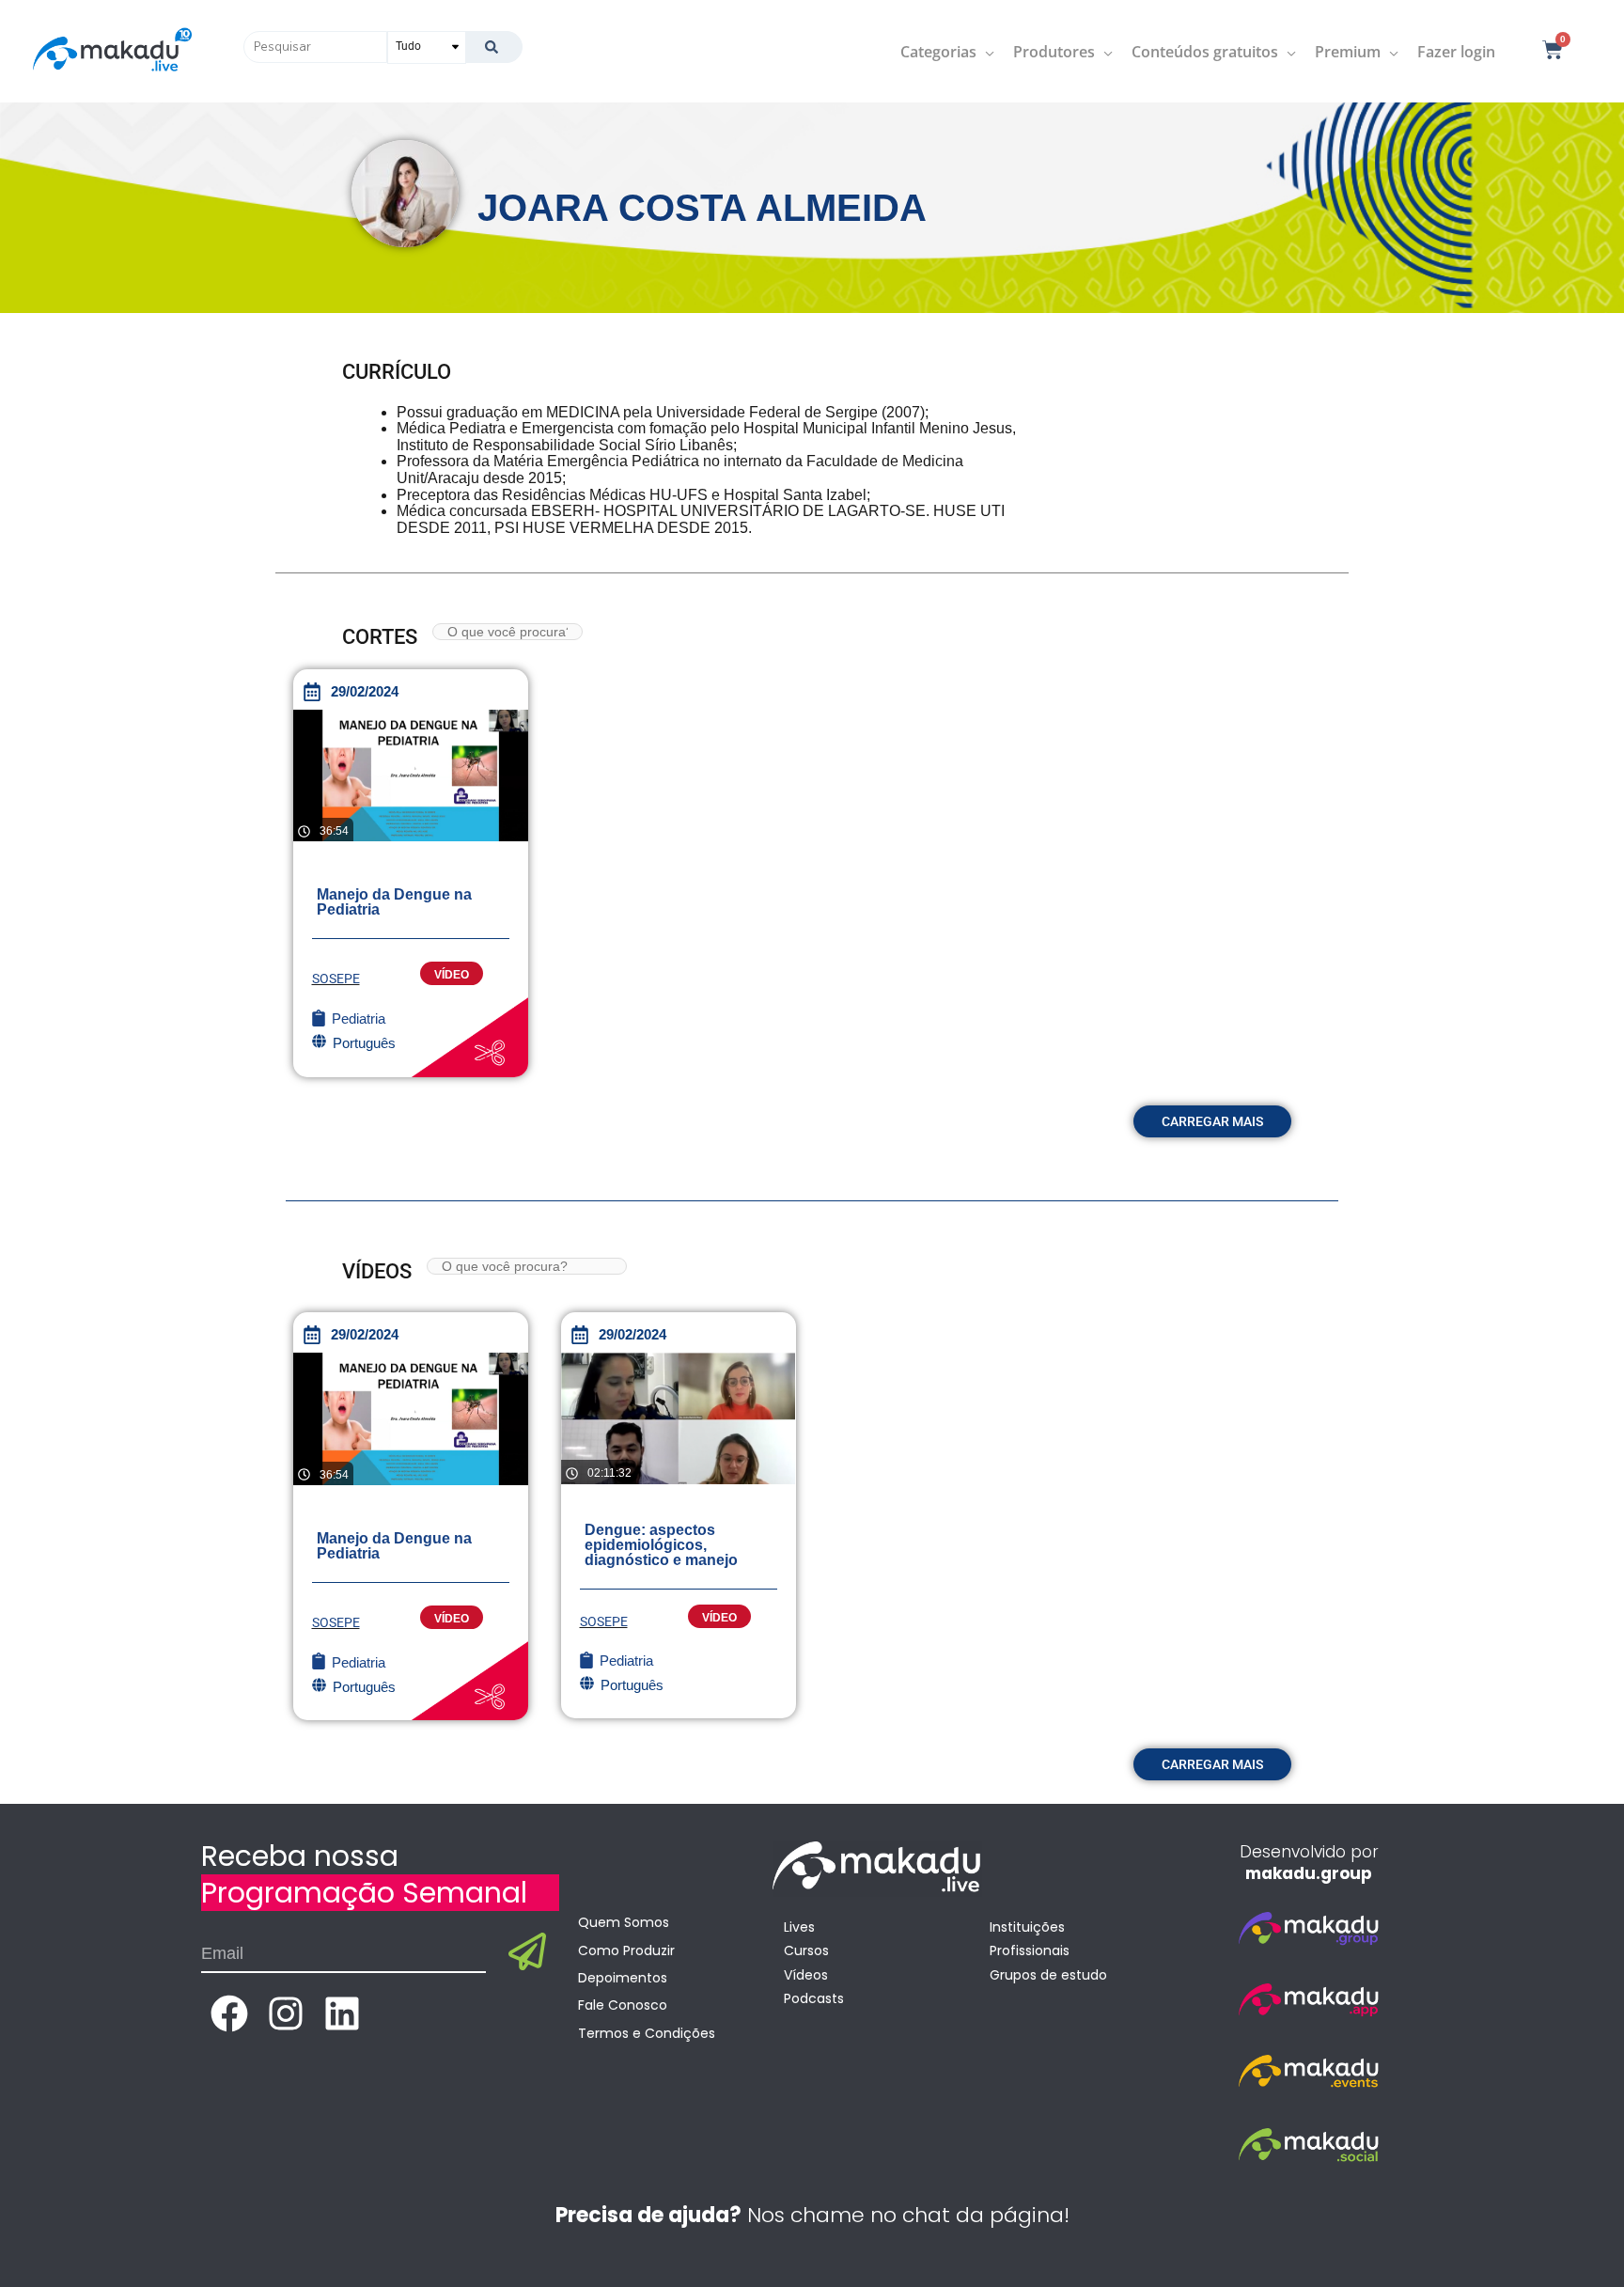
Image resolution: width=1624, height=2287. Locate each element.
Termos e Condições (647, 2033)
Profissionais (1030, 1950)
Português (632, 1685)
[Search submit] (494, 47)
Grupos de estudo (1048, 1975)
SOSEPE (336, 979)
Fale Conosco (623, 2005)
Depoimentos (623, 1978)
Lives (799, 1927)
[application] (985, 52)
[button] (1212, 1121)
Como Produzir (626, 1950)
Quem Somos (624, 1922)
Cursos (806, 1950)
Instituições (1027, 1927)
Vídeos (806, 1975)
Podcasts (814, 1998)
